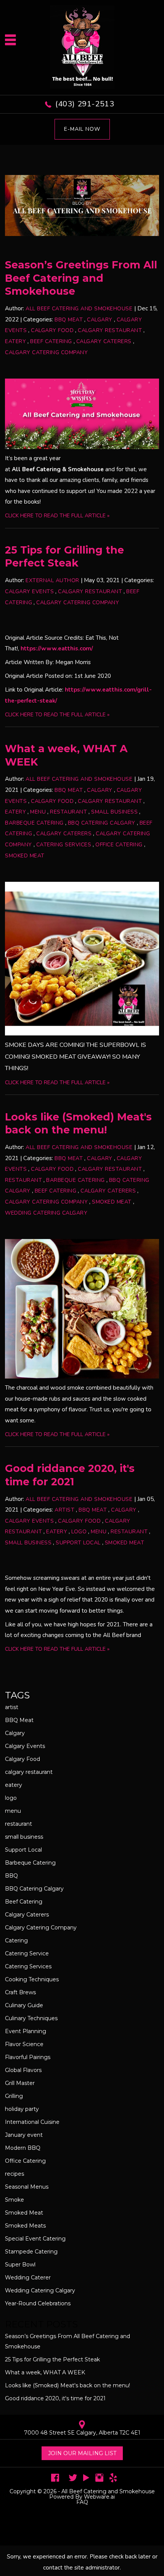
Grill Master (20, 2083)
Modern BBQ (23, 2148)
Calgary (100, 320)
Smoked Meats (25, 2226)
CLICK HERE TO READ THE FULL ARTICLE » (57, 516)
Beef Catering (51, 341)
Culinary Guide (24, 2005)
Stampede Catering (31, 2252)
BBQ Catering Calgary (102, 823)
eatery (15, 341)
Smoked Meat (25, 856)
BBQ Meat (69, 320)
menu (38, 812)
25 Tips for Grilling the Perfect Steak (64, 557)
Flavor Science (24, 2044)
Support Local (78, 1543)
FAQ (82, 2502)
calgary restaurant (110, 330)
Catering (16, 1940)
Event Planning (26, 2031)
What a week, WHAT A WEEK (45, 2372)
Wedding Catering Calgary (46, 1213)
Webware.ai (99, 2497)
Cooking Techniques (32, 1979)
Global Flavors (23, 2070)
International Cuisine (32, 2122)
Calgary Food (52, 330)
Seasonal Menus (27, 2187)
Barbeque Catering (34, 823)
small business (114, 812)
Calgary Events (29, 591)
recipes (14, 2174)
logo (79, 1532)
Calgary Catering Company (46, 352)
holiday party (22, 2109)
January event (24, 2135)
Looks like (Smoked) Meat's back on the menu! (78, 1123)
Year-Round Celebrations (38, 2303)
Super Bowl (20, 2265)
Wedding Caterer (28, 2277)
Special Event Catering (35, 2239)
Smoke (14, 2200)
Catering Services (64, 845)
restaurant (68, 812)
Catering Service (27, 1953)
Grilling (14, 2096)
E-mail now (82, 129)
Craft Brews (20, 1992)
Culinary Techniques (31, 2018)
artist (64, 1510)
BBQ (11, 1876)
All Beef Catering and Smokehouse (108, 2491)
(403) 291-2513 (85, 104)
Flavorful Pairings (28, 2057)
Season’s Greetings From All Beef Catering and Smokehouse (81, 278)
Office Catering (119, 845)
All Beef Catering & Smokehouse (58, 469)
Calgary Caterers (104, 341)
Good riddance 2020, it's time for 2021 (70, 1475)
